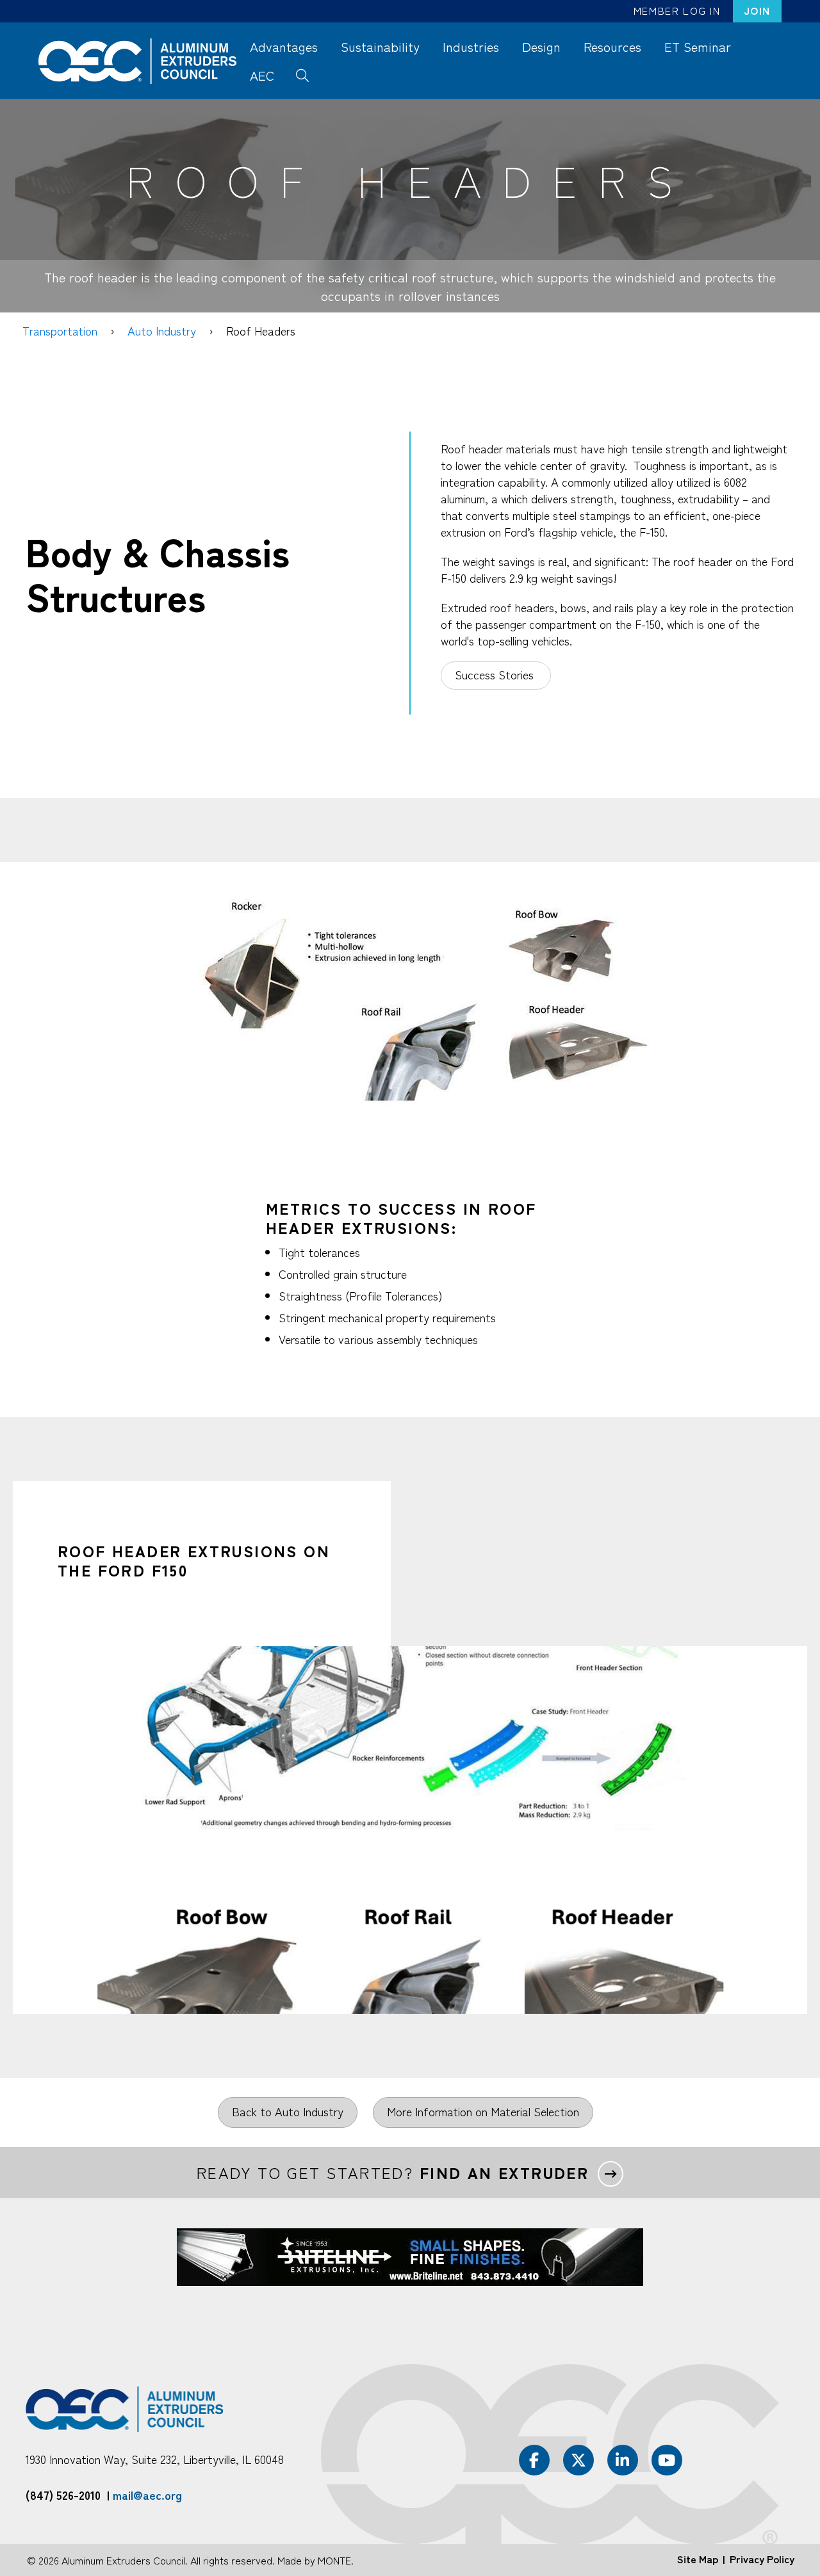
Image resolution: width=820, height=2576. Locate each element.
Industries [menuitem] (471, 46)
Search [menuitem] (302, 74)
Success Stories (496, 674)
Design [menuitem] (541, 46)
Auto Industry (162, 330)
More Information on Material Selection (483, 2111)
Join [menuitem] (757, 10)
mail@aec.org (147, 2495)
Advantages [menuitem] (284, 46)
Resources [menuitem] (612, 46)
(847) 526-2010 (63, 2495)
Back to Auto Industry (288, 2111)
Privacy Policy (762, 2559)
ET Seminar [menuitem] (698, 46)
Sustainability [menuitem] (380, 46)
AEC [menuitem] (262, 75)
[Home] (143, 61)
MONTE (334, 2560)
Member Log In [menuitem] (677, 10)
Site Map (698, 2559)
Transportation (60, 330)
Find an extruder (504, 2173)
